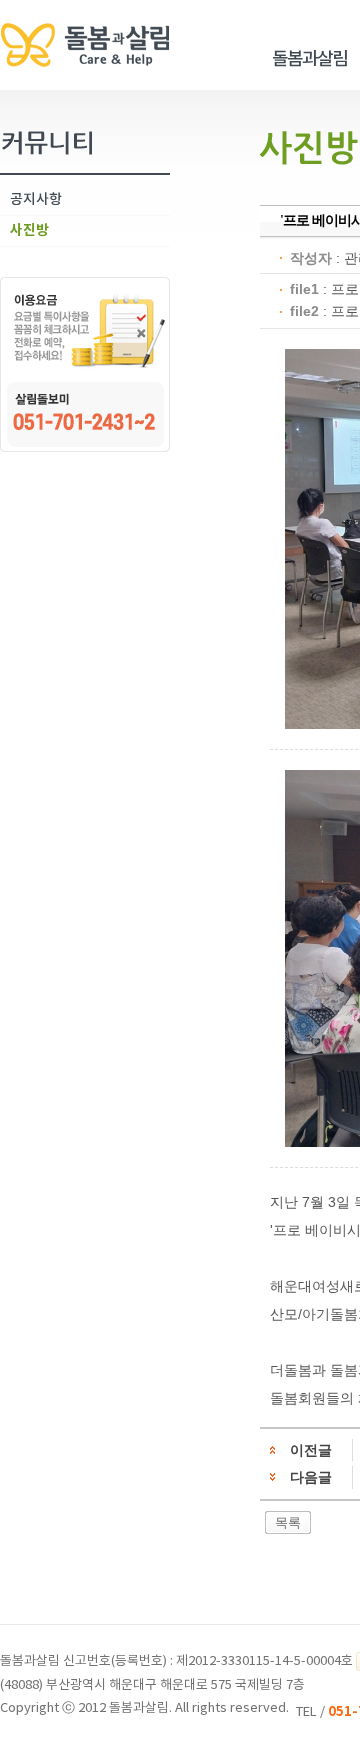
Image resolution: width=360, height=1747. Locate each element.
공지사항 (36, 199)
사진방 (29, 230)
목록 (288, 1522)
